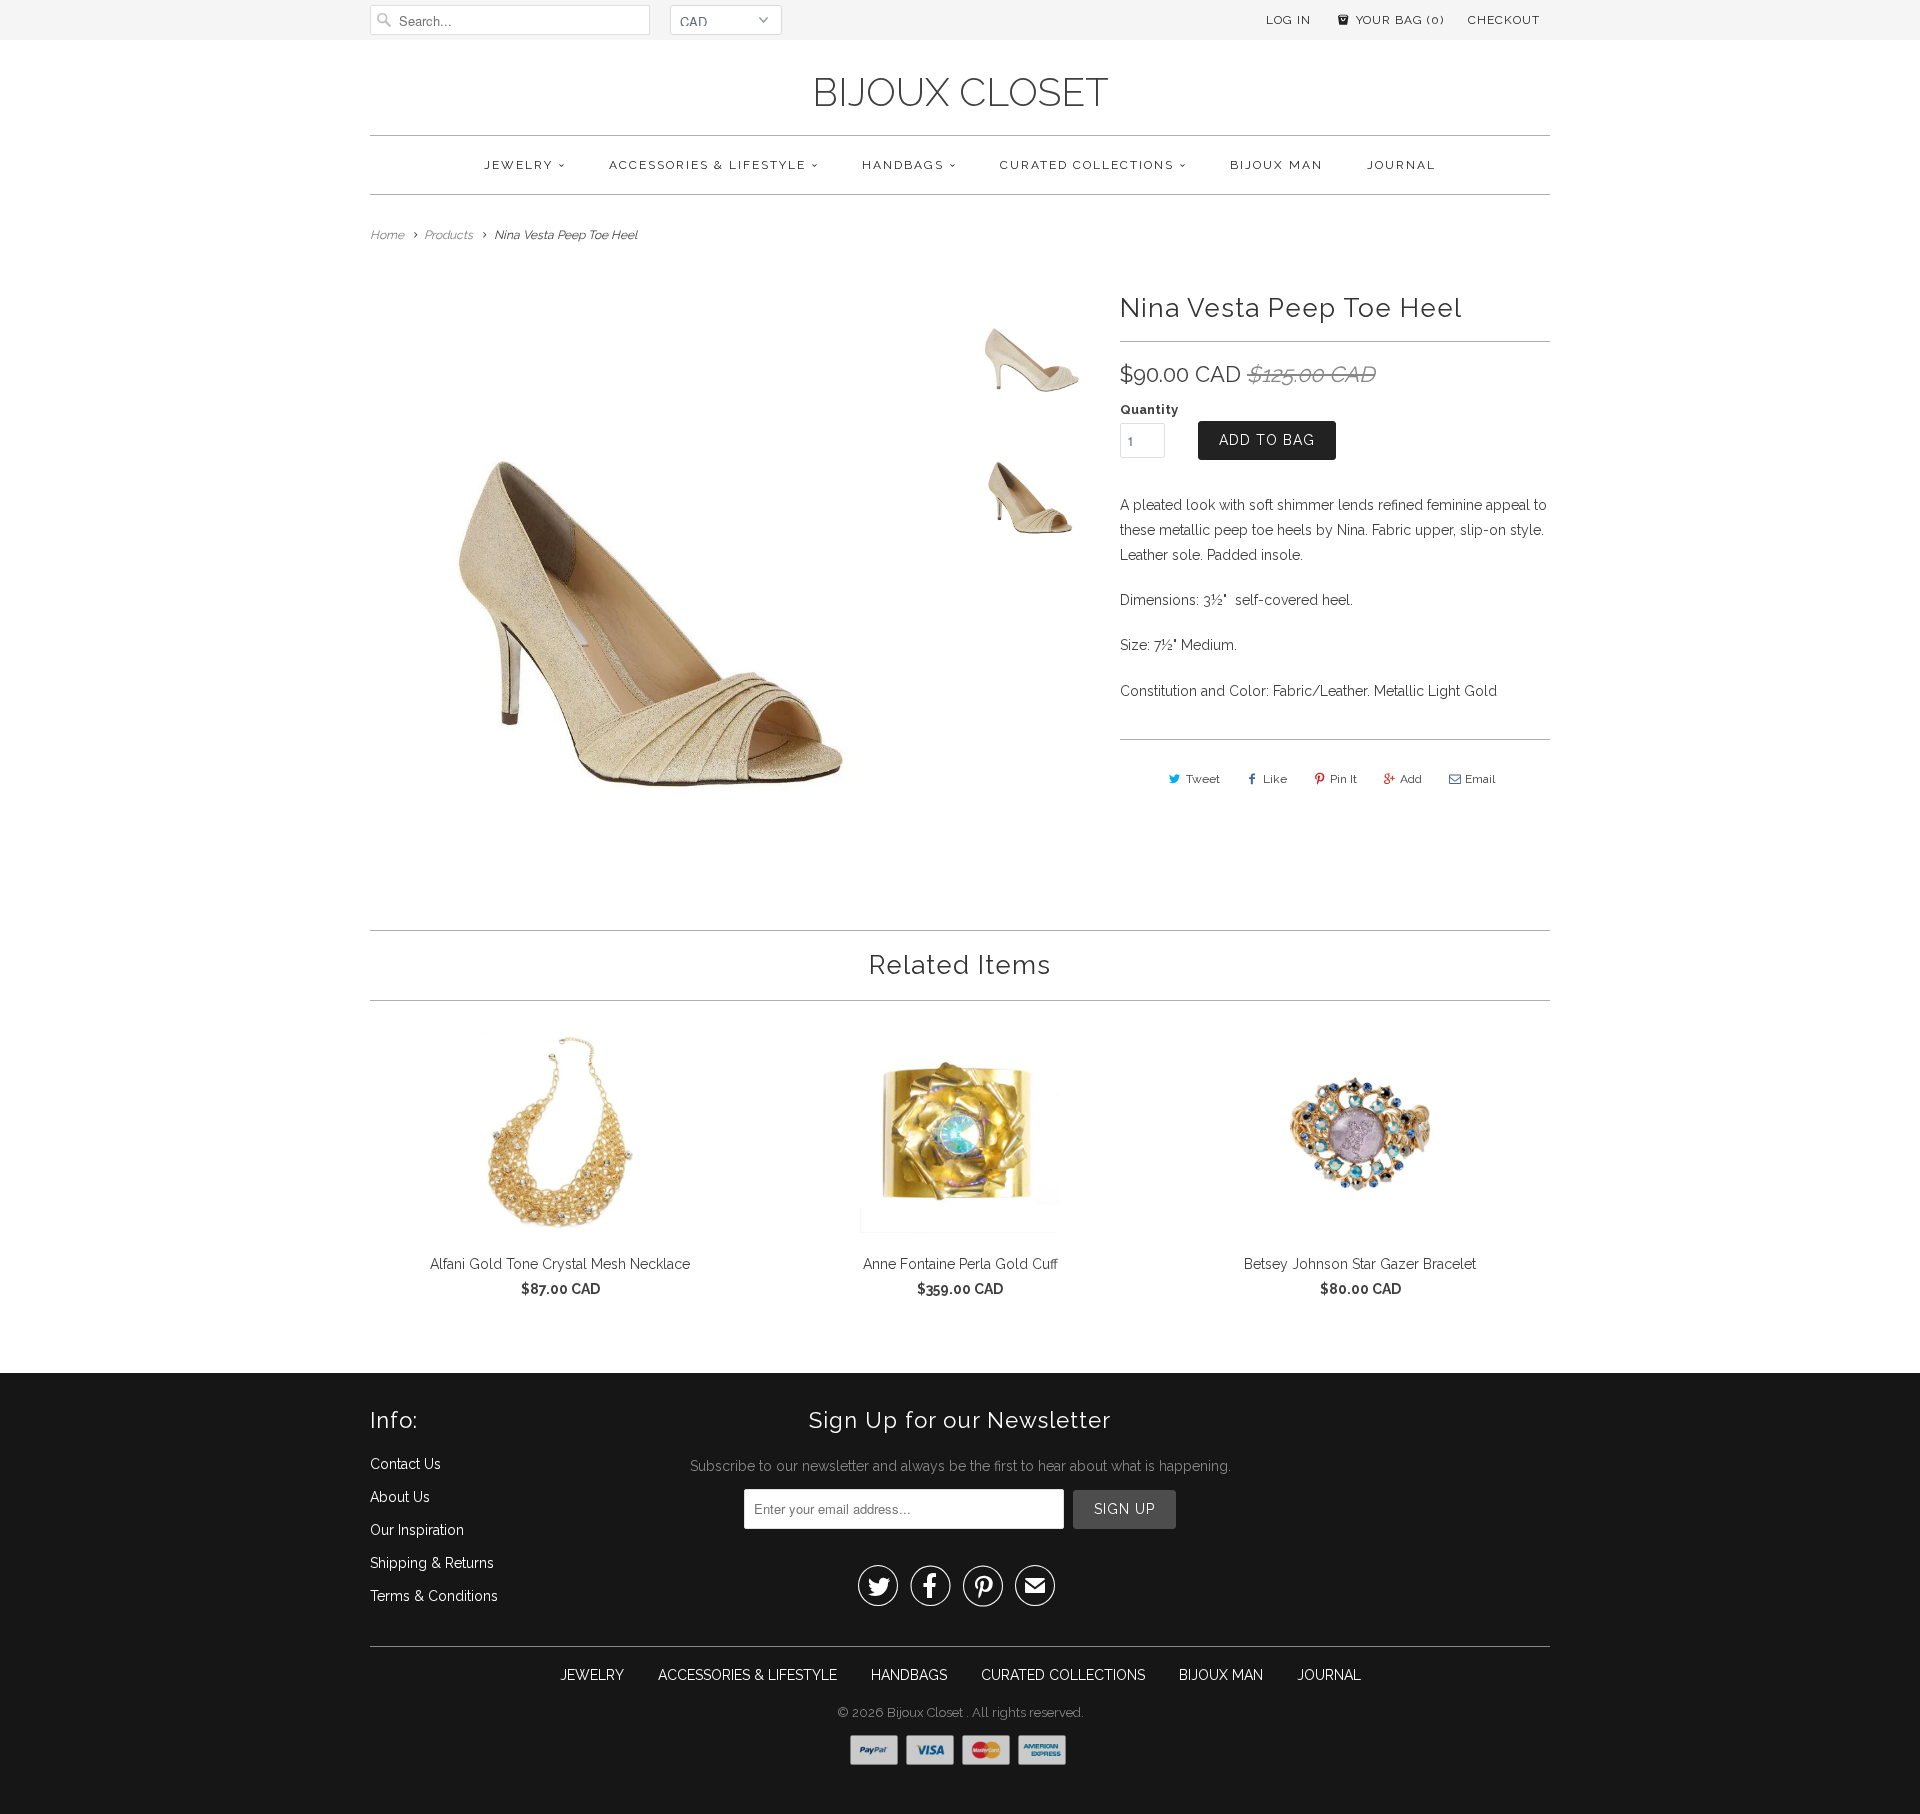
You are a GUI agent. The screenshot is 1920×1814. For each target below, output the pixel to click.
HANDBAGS (903, 165)
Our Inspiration (417, 1530)
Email (1480, 779)
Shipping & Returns (432, 1563)
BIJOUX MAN (1276, 165)
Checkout (1504, 20)
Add (1411, 779)
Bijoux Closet (960, 92)
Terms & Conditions (434, 1596)
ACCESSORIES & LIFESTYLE (707, 165)
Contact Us (405, 1464)
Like (1275, 779)
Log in (1288, 20)
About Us (400, 1497)
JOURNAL (1401, 165)
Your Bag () (1398, 20)
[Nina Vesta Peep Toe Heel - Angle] (654, 567)
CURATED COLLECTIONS (1087, 165)
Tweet (1203, 779)
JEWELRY (518, 165)
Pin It (1343, 779)
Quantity (1149, 409)
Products (448, 235)
